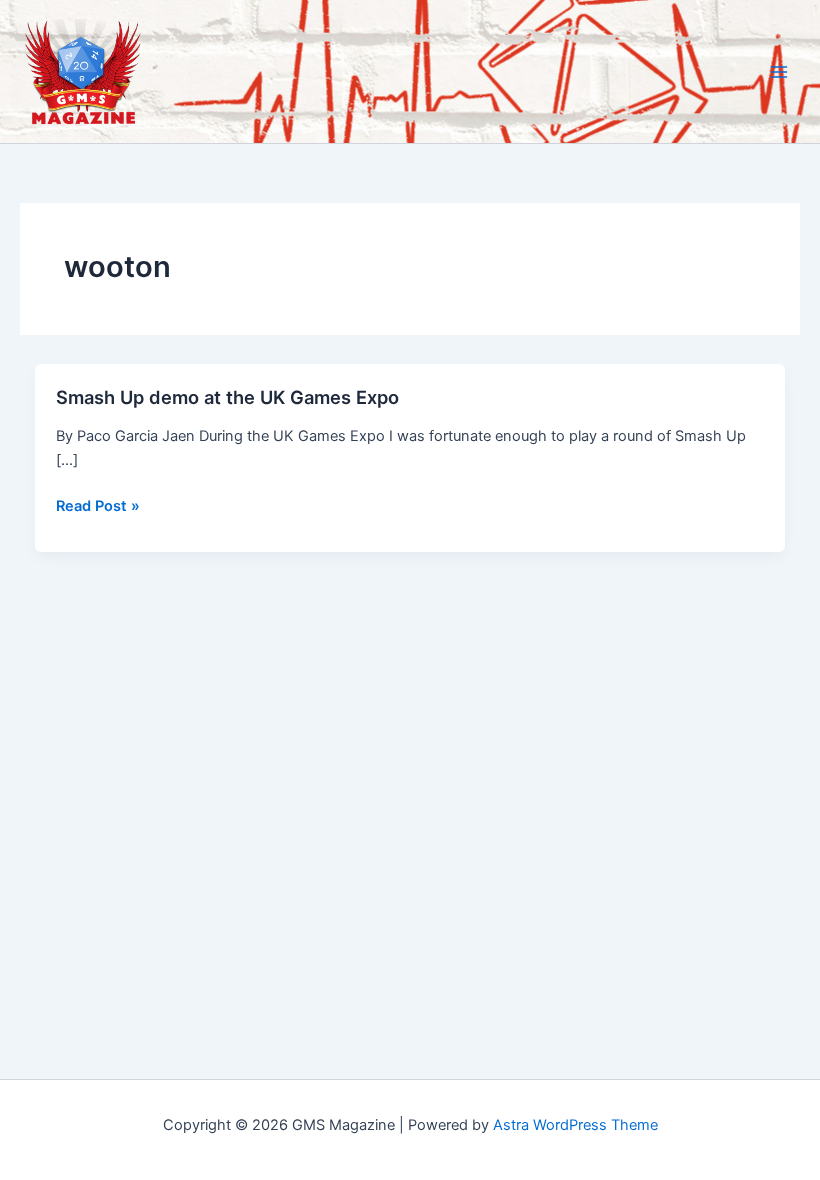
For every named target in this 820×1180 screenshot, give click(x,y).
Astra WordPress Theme (575, 1125)
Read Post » (98, 507)
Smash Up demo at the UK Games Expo (227, 397)
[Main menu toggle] (779, 72)
